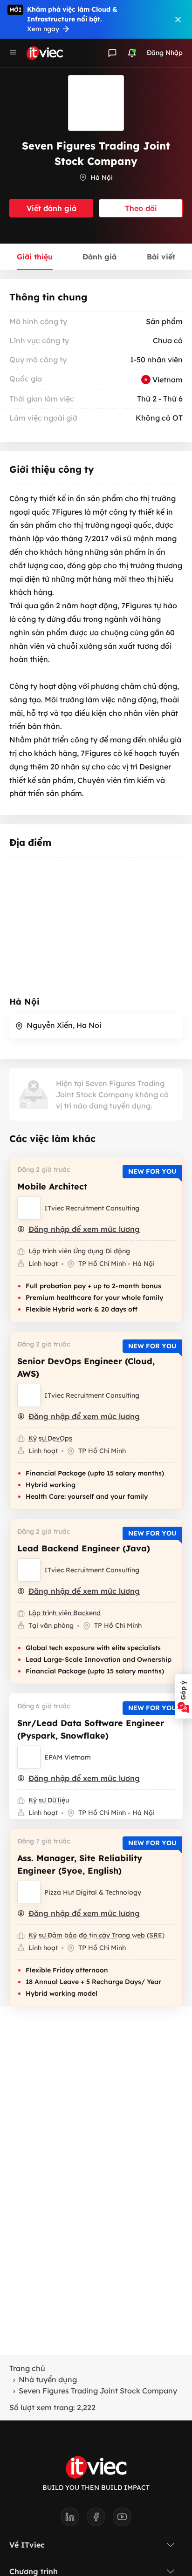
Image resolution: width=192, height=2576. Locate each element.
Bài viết (161, 257)
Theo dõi (141, 208)
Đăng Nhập (165, 53)
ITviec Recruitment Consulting (92, 1208)
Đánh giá (99, 257)
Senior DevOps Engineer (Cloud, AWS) (86, 1367)
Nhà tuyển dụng (48, 2379)
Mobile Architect (52, 1186)
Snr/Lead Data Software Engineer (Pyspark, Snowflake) (91, 1729)
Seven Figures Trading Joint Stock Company (98, 2391)
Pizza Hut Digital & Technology (93, 1892)
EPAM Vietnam (68, 1757)
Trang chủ (27, 2368)
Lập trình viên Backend (65, 1613)
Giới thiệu (35, 257)
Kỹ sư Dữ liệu (49, 1800)
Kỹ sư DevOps (50, 1438)
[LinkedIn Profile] (74, 2520)
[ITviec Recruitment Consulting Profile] (29, 1208)
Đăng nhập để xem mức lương (84, 1229)
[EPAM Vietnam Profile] (29, 1757)
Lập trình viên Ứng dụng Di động (79, 1251)
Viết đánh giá (51, 208)
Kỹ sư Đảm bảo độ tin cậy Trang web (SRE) (96, 1935)
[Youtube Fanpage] (122, 2520)
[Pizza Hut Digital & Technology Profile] (29, 1892)
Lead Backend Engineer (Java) (84, 1548)
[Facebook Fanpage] (100, 2520)
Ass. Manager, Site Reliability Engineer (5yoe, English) (80, 1864)
